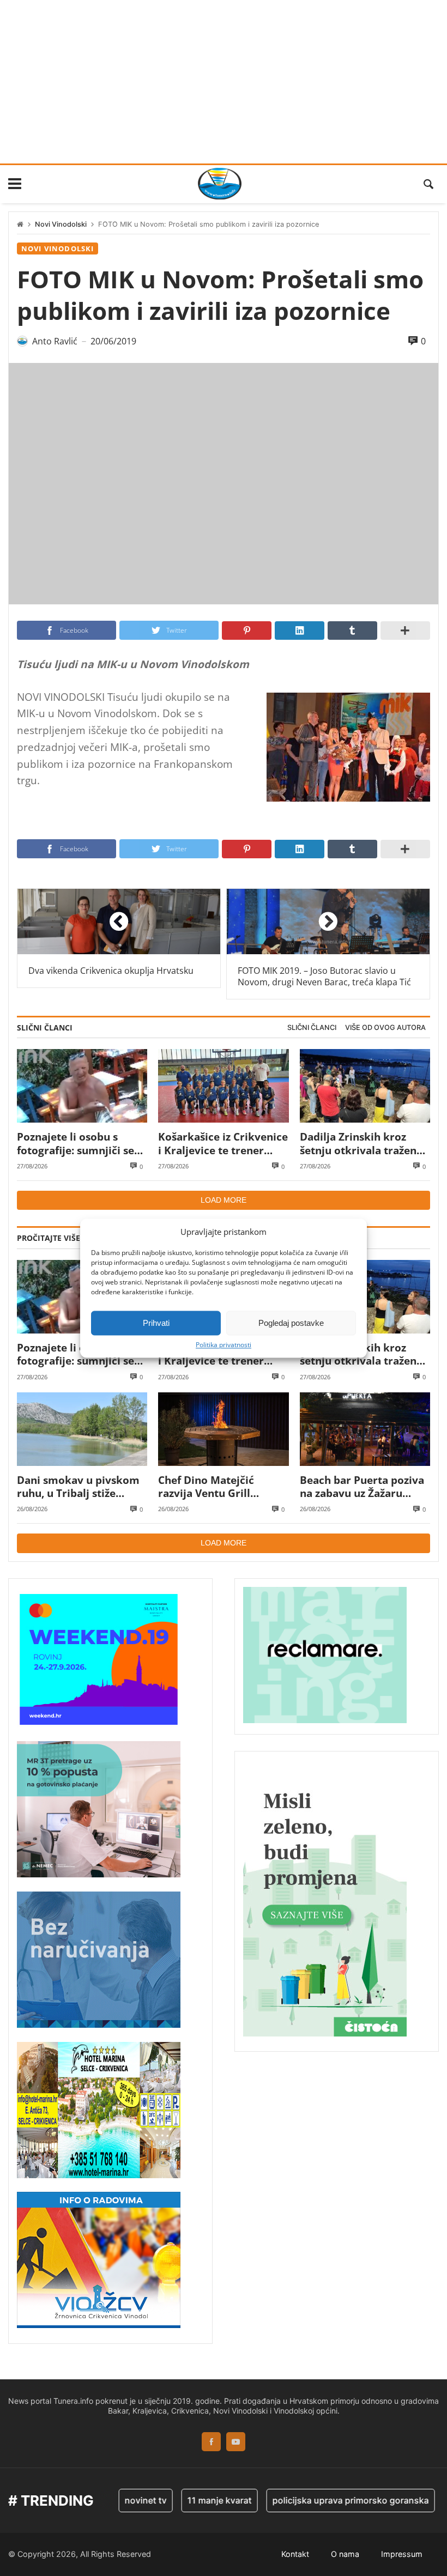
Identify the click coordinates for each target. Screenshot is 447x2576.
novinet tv (122, 2500)
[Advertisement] (224, 82)
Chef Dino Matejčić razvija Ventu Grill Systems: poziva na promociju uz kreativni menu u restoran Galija (217, 1487)
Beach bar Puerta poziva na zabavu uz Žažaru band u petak (362, 1487)
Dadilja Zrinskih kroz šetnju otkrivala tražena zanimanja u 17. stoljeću (361, 1144)
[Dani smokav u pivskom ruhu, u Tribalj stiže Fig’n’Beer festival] (82, 1429)
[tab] (312, 1028)
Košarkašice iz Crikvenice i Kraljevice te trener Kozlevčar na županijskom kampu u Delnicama (223, 1144)
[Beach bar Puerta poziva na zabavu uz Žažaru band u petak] (365, 1429)
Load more (224, 1200)
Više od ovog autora (385, 1028)
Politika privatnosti (224, 1345)
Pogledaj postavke (291, 1323)
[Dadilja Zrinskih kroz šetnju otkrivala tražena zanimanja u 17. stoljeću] (365, 1086)
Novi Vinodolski (61, 224)
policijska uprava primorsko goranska (327, 2500)
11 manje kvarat (196, 2500)
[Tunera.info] (220, 184)
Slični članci (312, 1028)
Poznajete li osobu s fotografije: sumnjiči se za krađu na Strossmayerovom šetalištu (75, 1144)
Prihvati (156, 1323)
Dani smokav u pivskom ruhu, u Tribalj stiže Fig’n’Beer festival (78, 1487)
